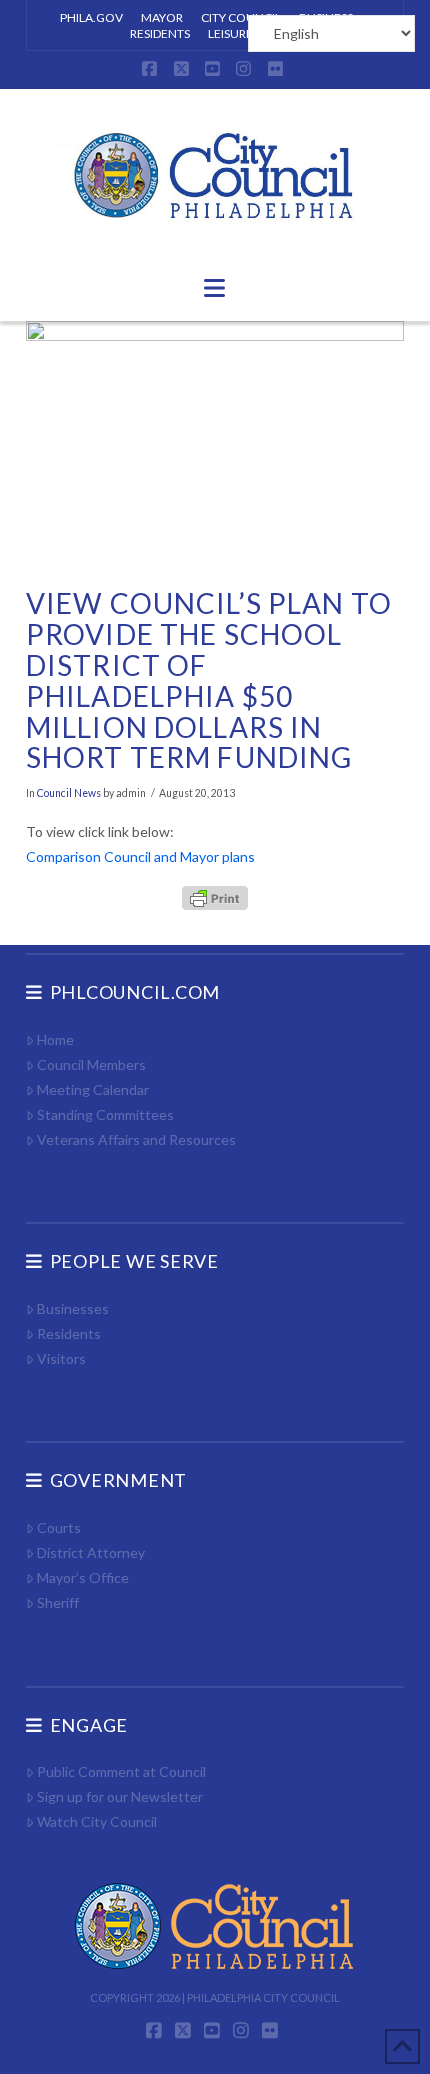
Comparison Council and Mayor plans (140, 856)
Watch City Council (97, 1821)
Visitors (61, 1358)
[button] (214, 288)
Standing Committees (105, 1114)
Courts (59, 1527)
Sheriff (58, 1602)
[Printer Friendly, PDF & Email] (215, 896)
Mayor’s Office (83, 1577)
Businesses (73, 1308)
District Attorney (91, 1552)
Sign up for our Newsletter (120, 1796)
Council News (69, 793)
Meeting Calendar (93, 1089)
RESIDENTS (160, 33)
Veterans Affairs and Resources (136, 1139)
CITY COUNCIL (241, 17)
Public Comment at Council (121, 1771)
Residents (69, 1333)
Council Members (91, 1064)
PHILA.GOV (91, 17)
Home (55, 1039)
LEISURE (230, 33)
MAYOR (162, 17)
